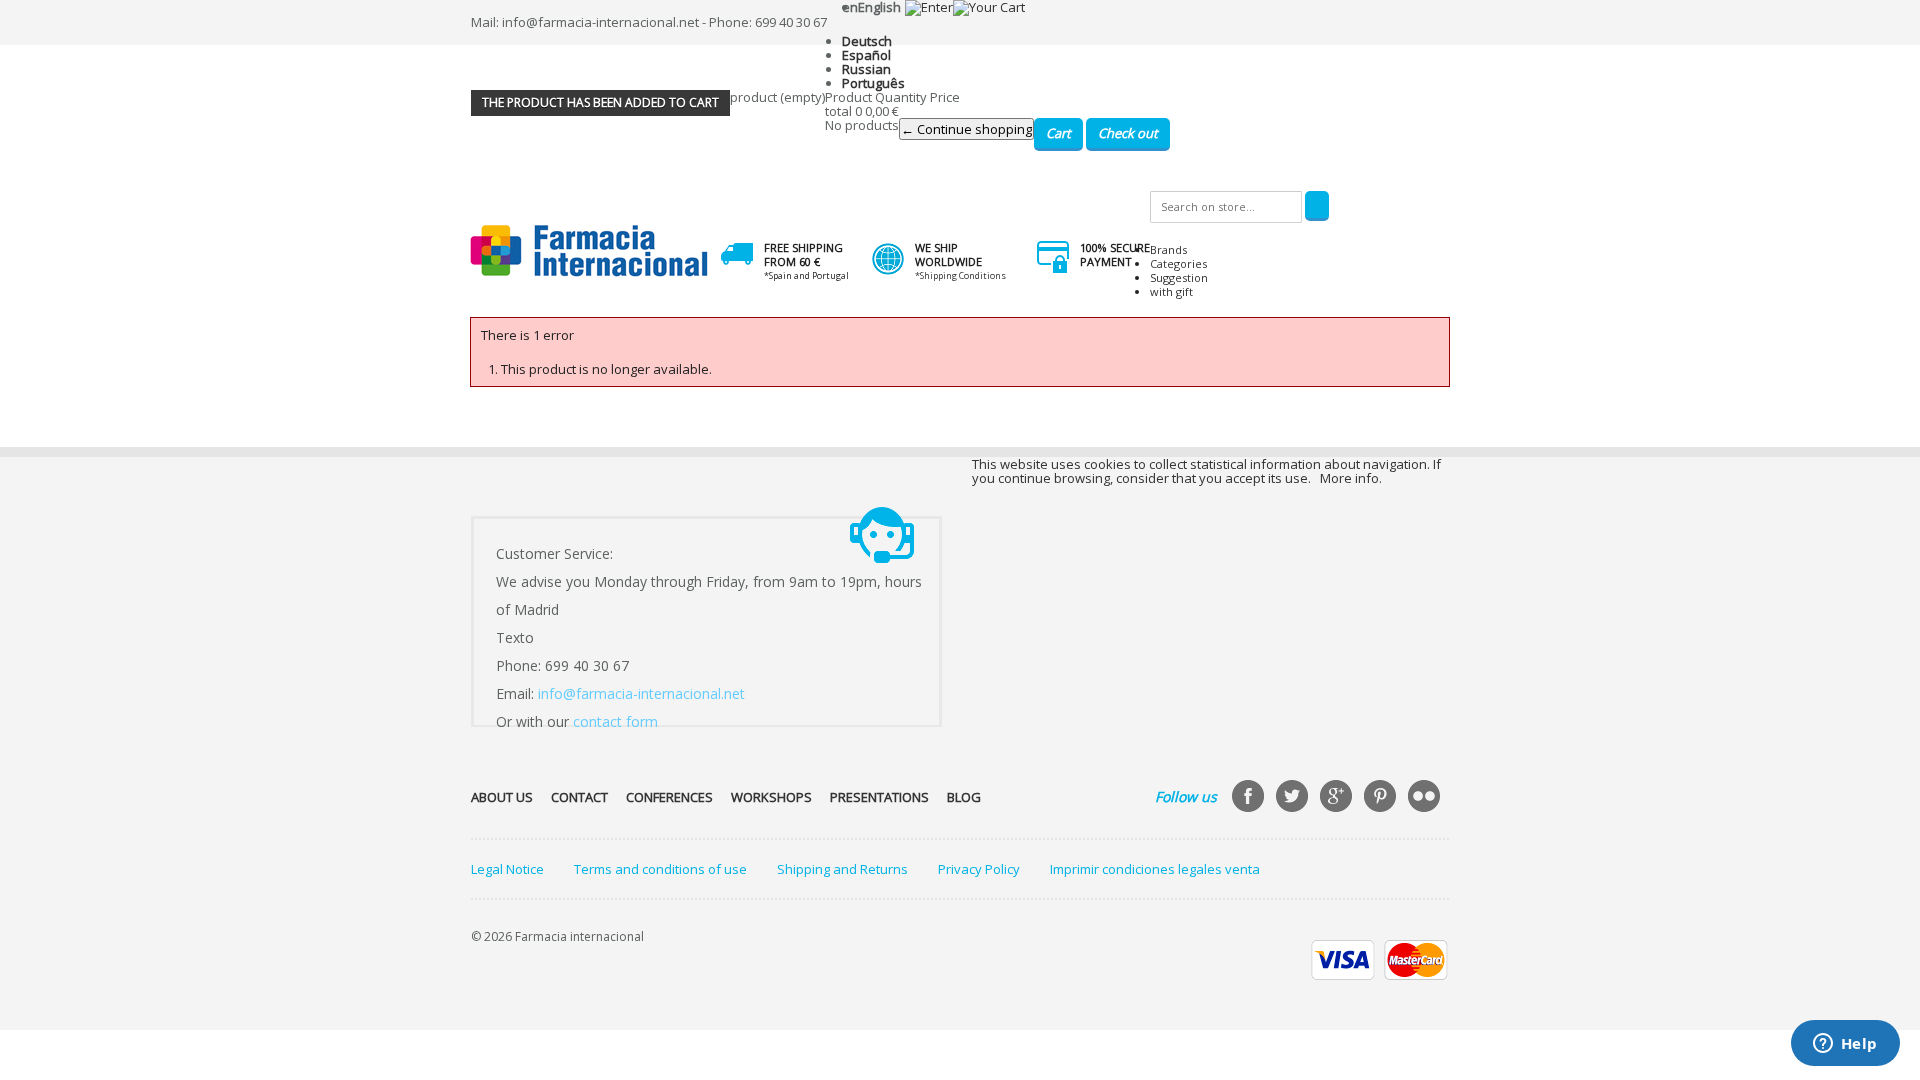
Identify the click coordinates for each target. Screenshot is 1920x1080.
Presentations (879, 797)
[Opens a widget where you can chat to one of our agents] (1845, 1045)
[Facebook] (1250, 798)
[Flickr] (1426, 798)
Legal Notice (507, 869)
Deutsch (867, 41)
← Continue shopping (966, 129)
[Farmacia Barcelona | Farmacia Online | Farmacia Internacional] (589, 251)
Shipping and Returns (842, 869)
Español (866, 55)
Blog (964, 797)
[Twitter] (1294, 798)
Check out (1128, 133)
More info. (1351, 478)
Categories (1178, 263)
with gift (1171, 291)
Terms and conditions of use (660, 869)
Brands (1168, 249)
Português (873, 83)
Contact (579, 797)
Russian (866, 69)
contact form (615, 721)
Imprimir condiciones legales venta (1155, 869)
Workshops (771, 797)
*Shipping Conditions (960, 275)
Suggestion (1179, 277)
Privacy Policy (979, 869)
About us (502, 797)
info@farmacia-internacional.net (641, 693)
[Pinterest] (1382, 798)
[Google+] (1338, 798)
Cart (1058, 133)
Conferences (669, 797)
